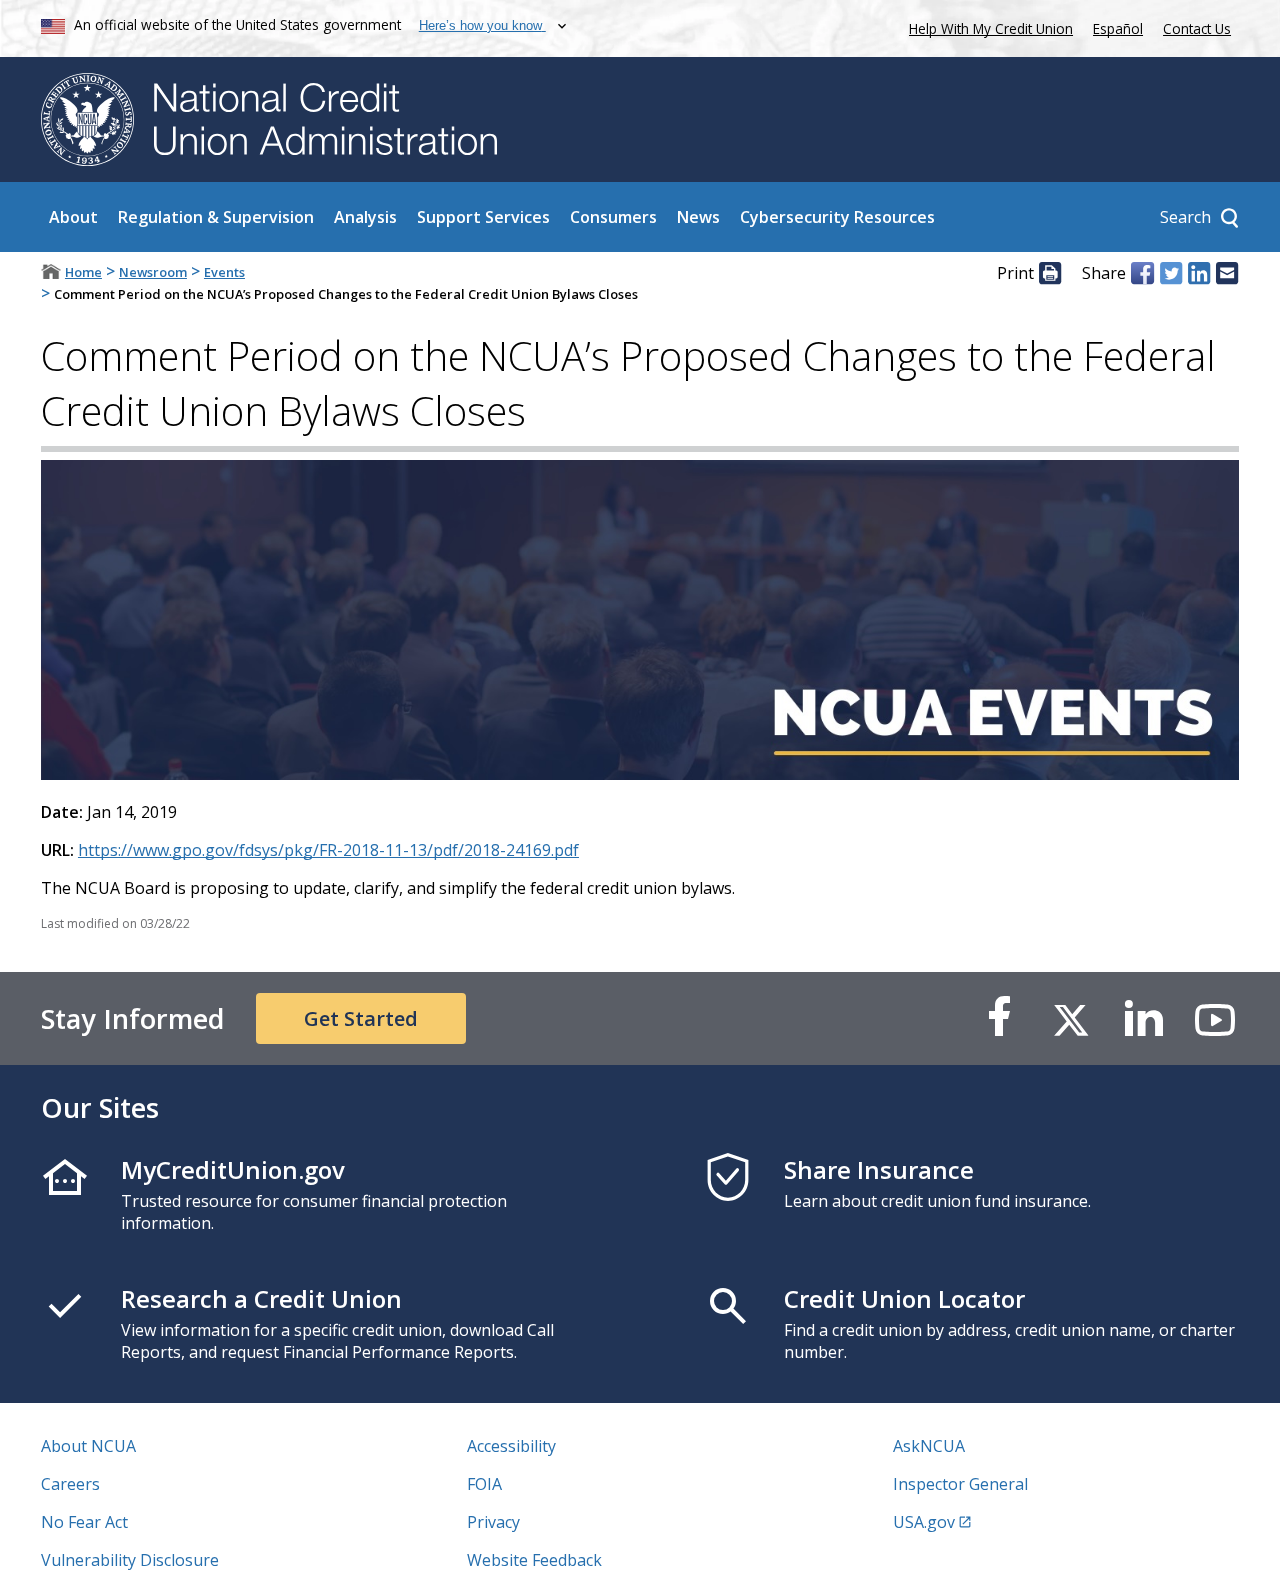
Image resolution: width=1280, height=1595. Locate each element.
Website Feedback (534, 1560)
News (698, 217)
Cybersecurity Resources (837, 217)
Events (224, 272)
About (73, 217)
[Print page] (1050, 273)
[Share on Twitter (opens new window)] (1171, 273)
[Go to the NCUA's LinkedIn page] (1143, 1018)
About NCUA (88, 1446)
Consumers (613, 217)
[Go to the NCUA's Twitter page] (1071, 1018)
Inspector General (960, 1484)
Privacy (493, 1522)
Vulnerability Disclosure (130, 1560)
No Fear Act (84, 1522)
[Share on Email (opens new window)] (1227, 273)
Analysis (365, 217)
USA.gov (924, 1522)
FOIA (484, 1484)
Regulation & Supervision (216, 217)
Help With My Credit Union (987, 26)
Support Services (483, 217)
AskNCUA (929, 1446)
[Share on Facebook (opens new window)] (1142, 273)
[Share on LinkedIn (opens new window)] (1199, 273)
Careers (70, 1484)
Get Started (361, 1018)
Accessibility (511, 1446)
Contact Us (1197, 28)
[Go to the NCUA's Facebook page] (999, 1018)
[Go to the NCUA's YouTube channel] (1215, 1018)
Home (83, 272)
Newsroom (153, 272)
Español (1118, 28)
